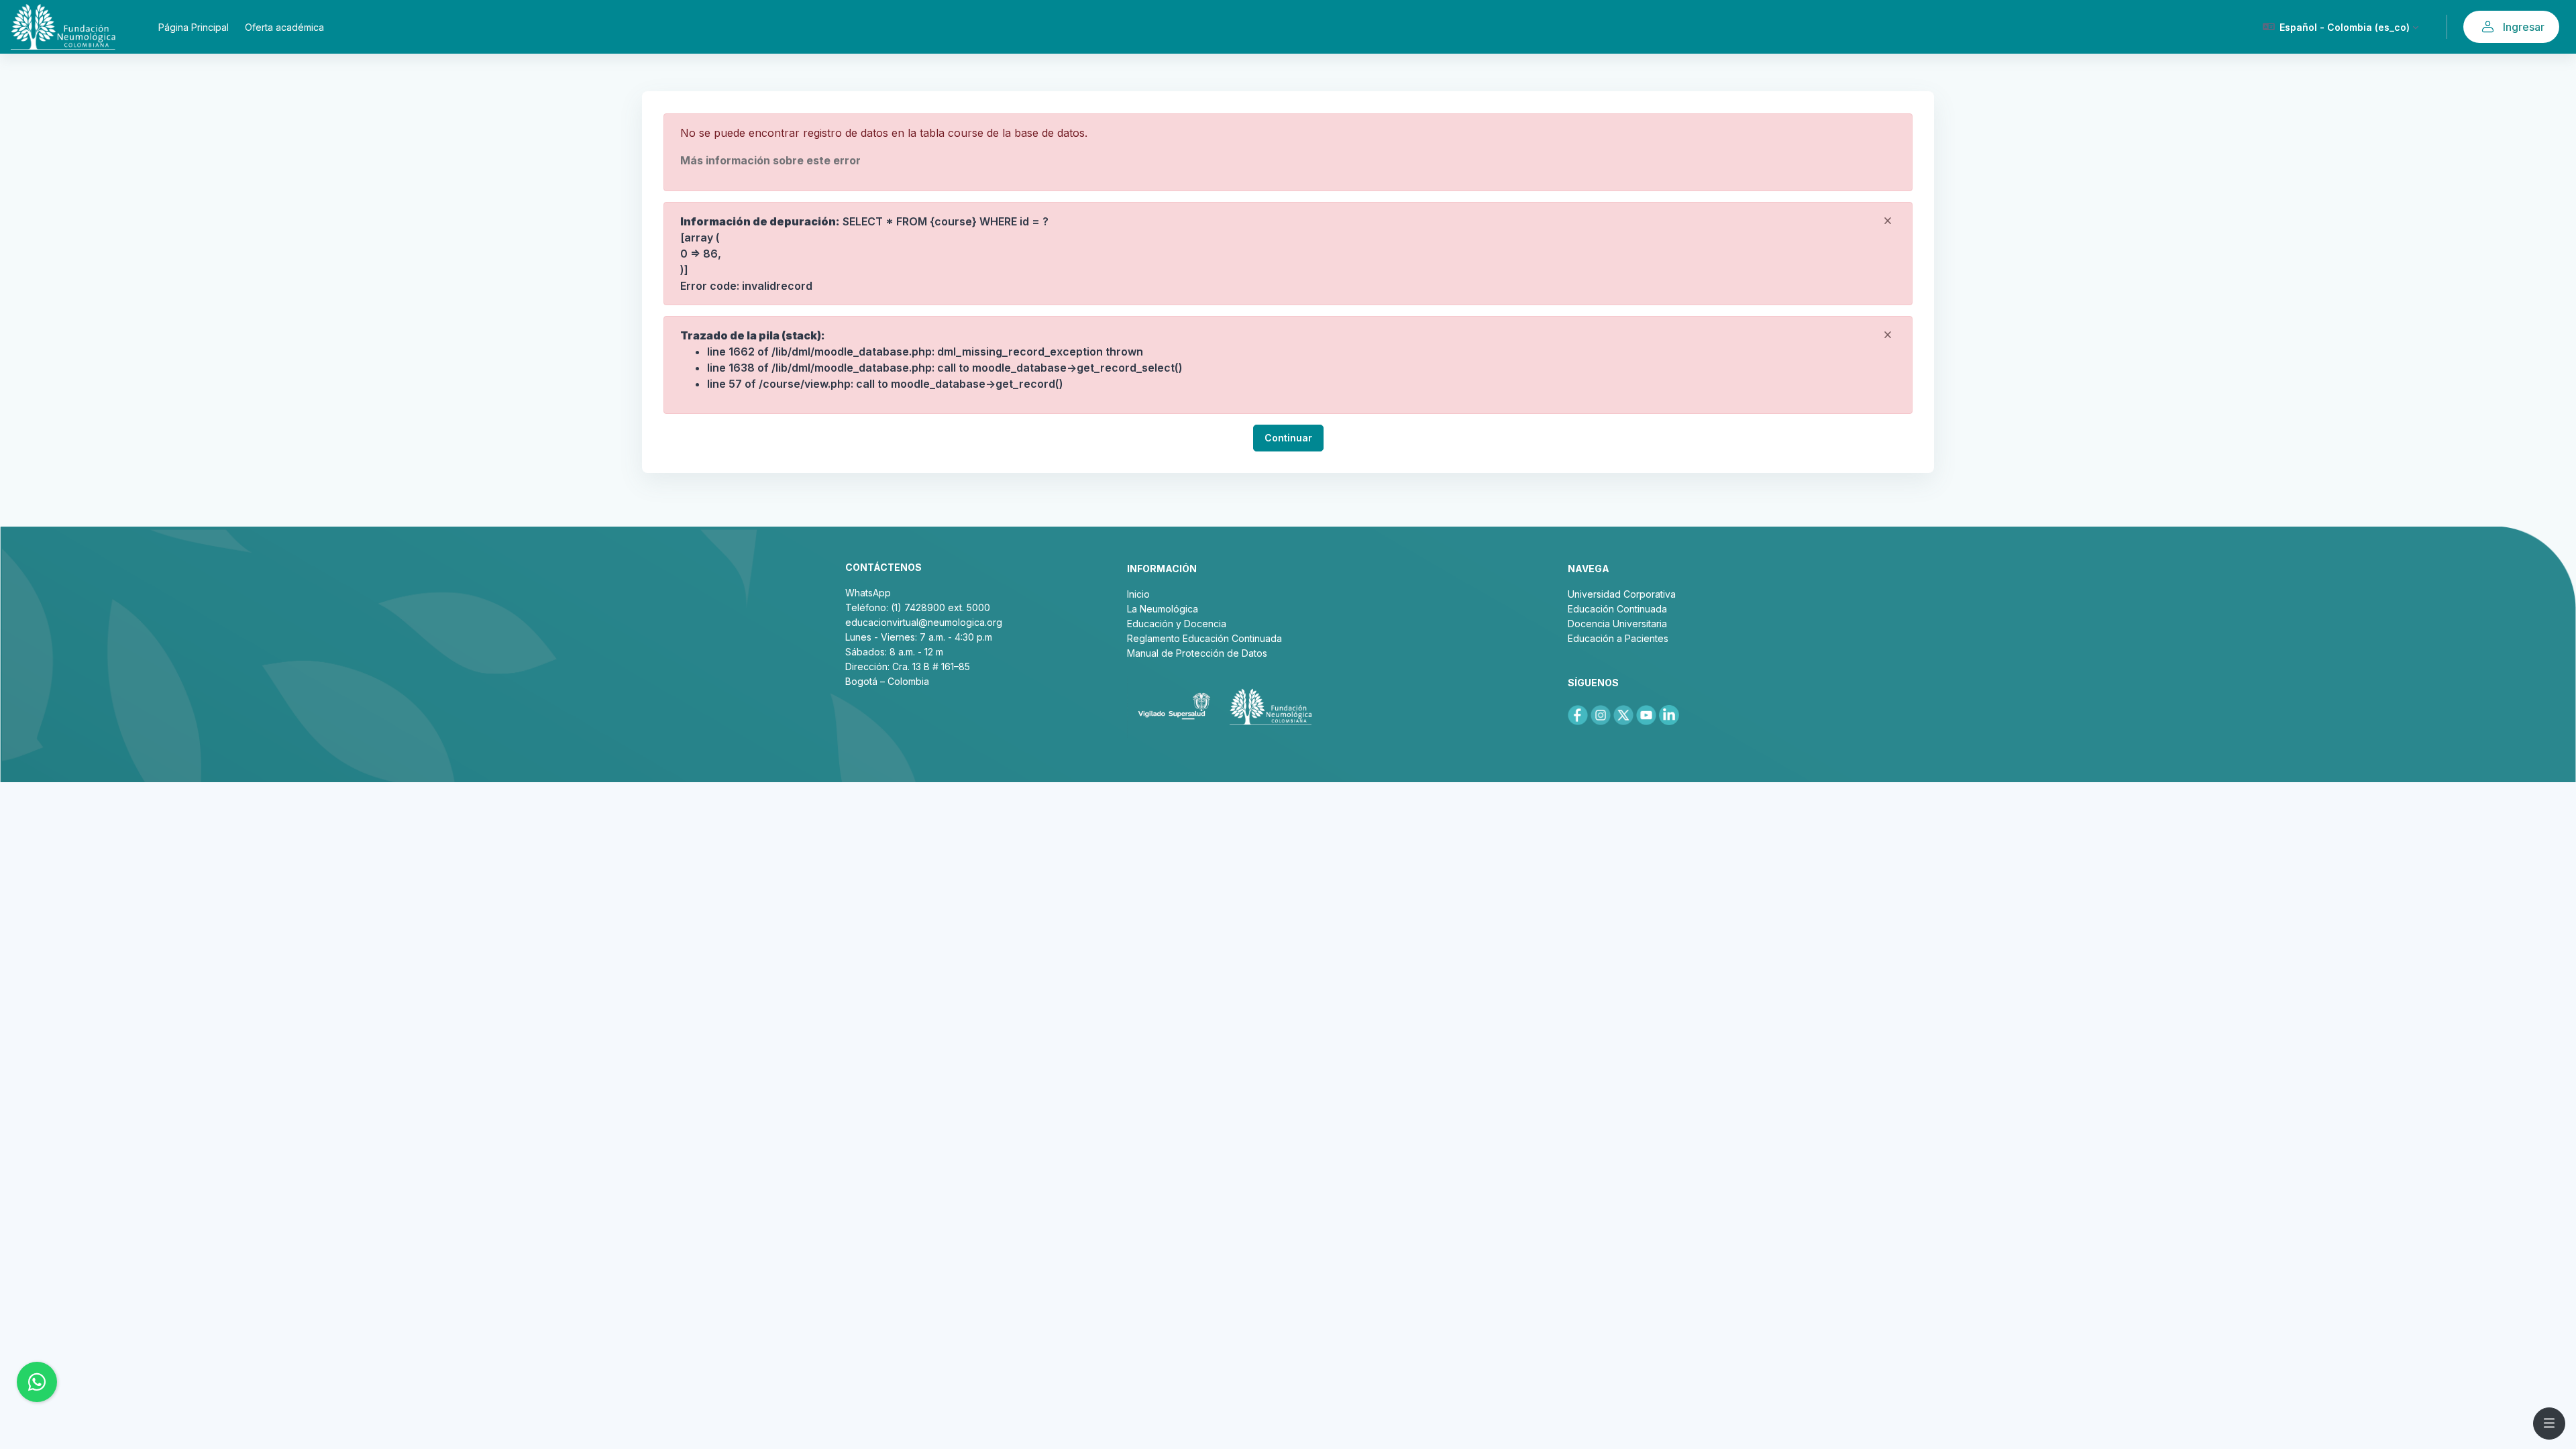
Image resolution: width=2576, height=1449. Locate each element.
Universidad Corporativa (1622, 594)
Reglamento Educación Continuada (1204, 638)
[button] (2341, 27)
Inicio (1138, 594)
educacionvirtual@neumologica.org (924, 622)
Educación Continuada (1617, 609)
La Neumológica (1163, 609)
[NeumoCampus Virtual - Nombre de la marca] (63, 27)
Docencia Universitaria (1617, 624)
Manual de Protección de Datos (1197, 653)
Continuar (1288, 438)
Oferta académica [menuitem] (284, 27)
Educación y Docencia (1177, 624)
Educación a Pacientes (1618, 638)
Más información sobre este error (770, 160)
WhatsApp (868, 593)
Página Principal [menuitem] (194, 27)
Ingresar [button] (2524, 27)
